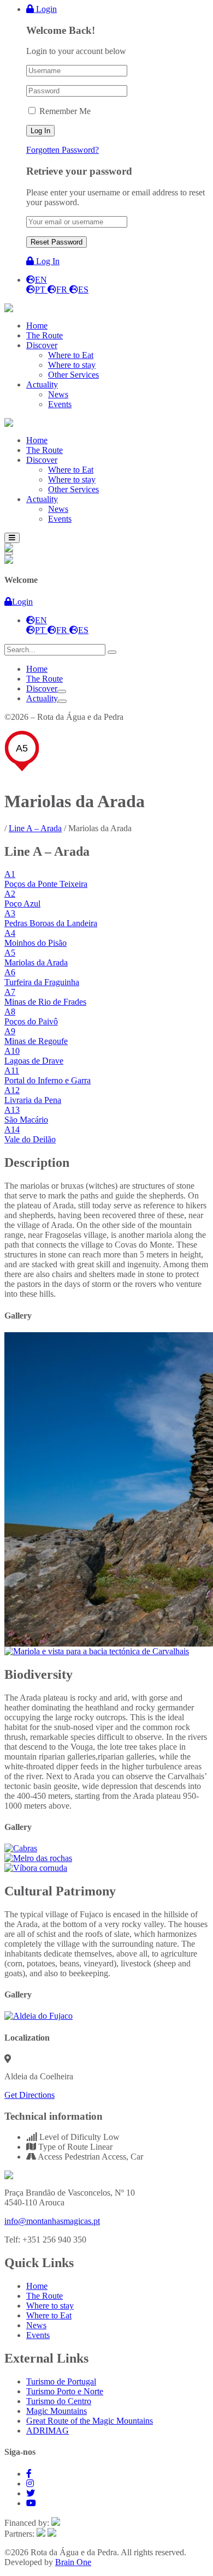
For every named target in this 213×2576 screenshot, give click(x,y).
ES (83, 290)
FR (63, 290)
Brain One (73, 2562)
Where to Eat (49, 2315)
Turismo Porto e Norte (65, 2391)
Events (38, 2335)
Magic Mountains (57, 2411)
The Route (45, 679)
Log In (47, 261)
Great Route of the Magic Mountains (90, 2421)
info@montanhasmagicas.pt (52, 2221)
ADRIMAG (48, 2431)
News (36, 2325)
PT (41, 290)
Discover (42, 688)
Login (45, 9)
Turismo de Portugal (61, 2381)
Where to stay (50, 2306)
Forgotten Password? (63, 150)
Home (37, 669)
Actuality (42, 698)
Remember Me (65, 111)
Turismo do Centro (59, 2401)
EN (41, 280)
